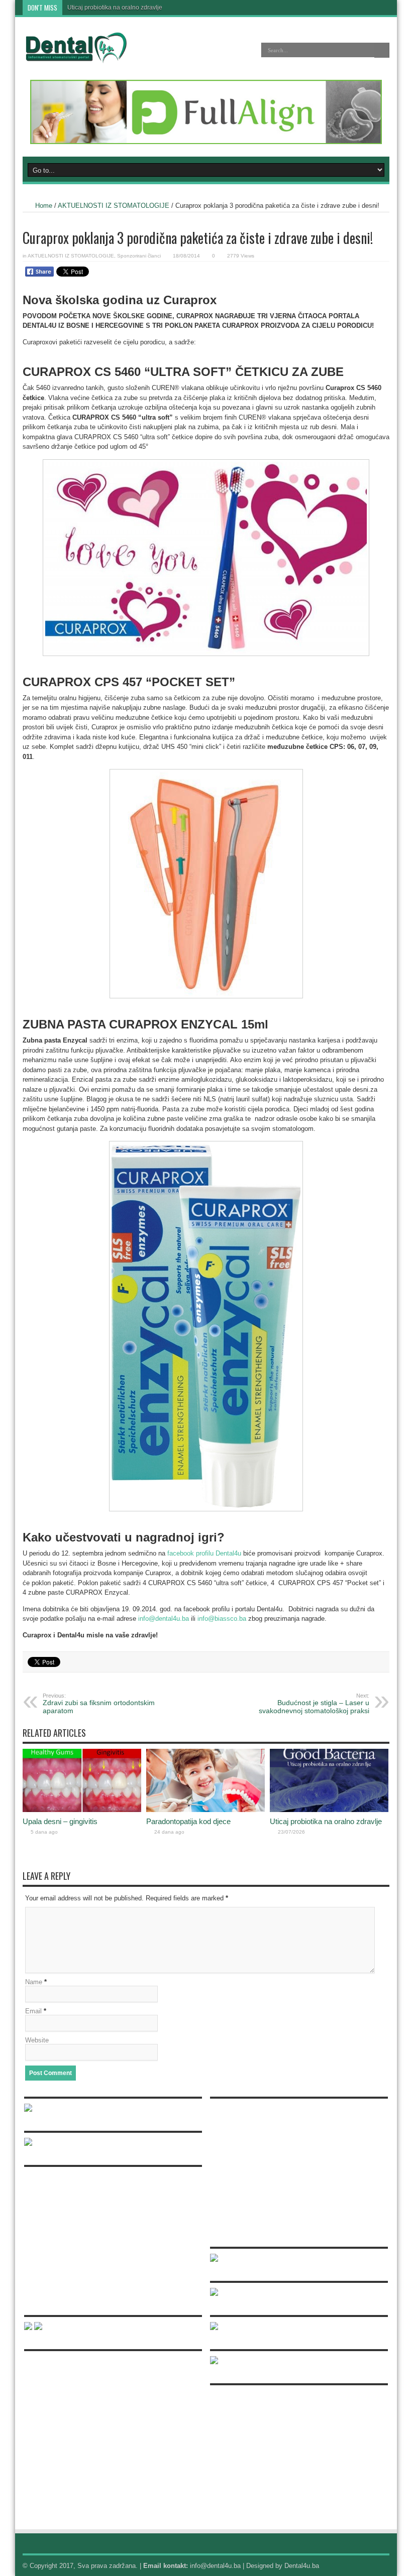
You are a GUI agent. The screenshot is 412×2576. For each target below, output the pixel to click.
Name (34, 1982)
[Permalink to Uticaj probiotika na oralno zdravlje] (329, 1810)
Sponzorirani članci (139, 256)
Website (37, 2040)
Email (33, 2011)
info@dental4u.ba (164, 1619)
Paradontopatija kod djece (188, 1821)
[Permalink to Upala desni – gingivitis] (82, 1810)
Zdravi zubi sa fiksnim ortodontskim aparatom (99, 1704)
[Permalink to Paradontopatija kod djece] (205, 1810)
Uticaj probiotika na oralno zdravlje (115, 8)
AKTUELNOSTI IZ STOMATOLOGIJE (114, 206)
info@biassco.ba (222, 1619)
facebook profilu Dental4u (204, 1553)
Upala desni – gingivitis (60, 1821)
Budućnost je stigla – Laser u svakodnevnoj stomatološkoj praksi (314, 1704)
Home (44, 206)
